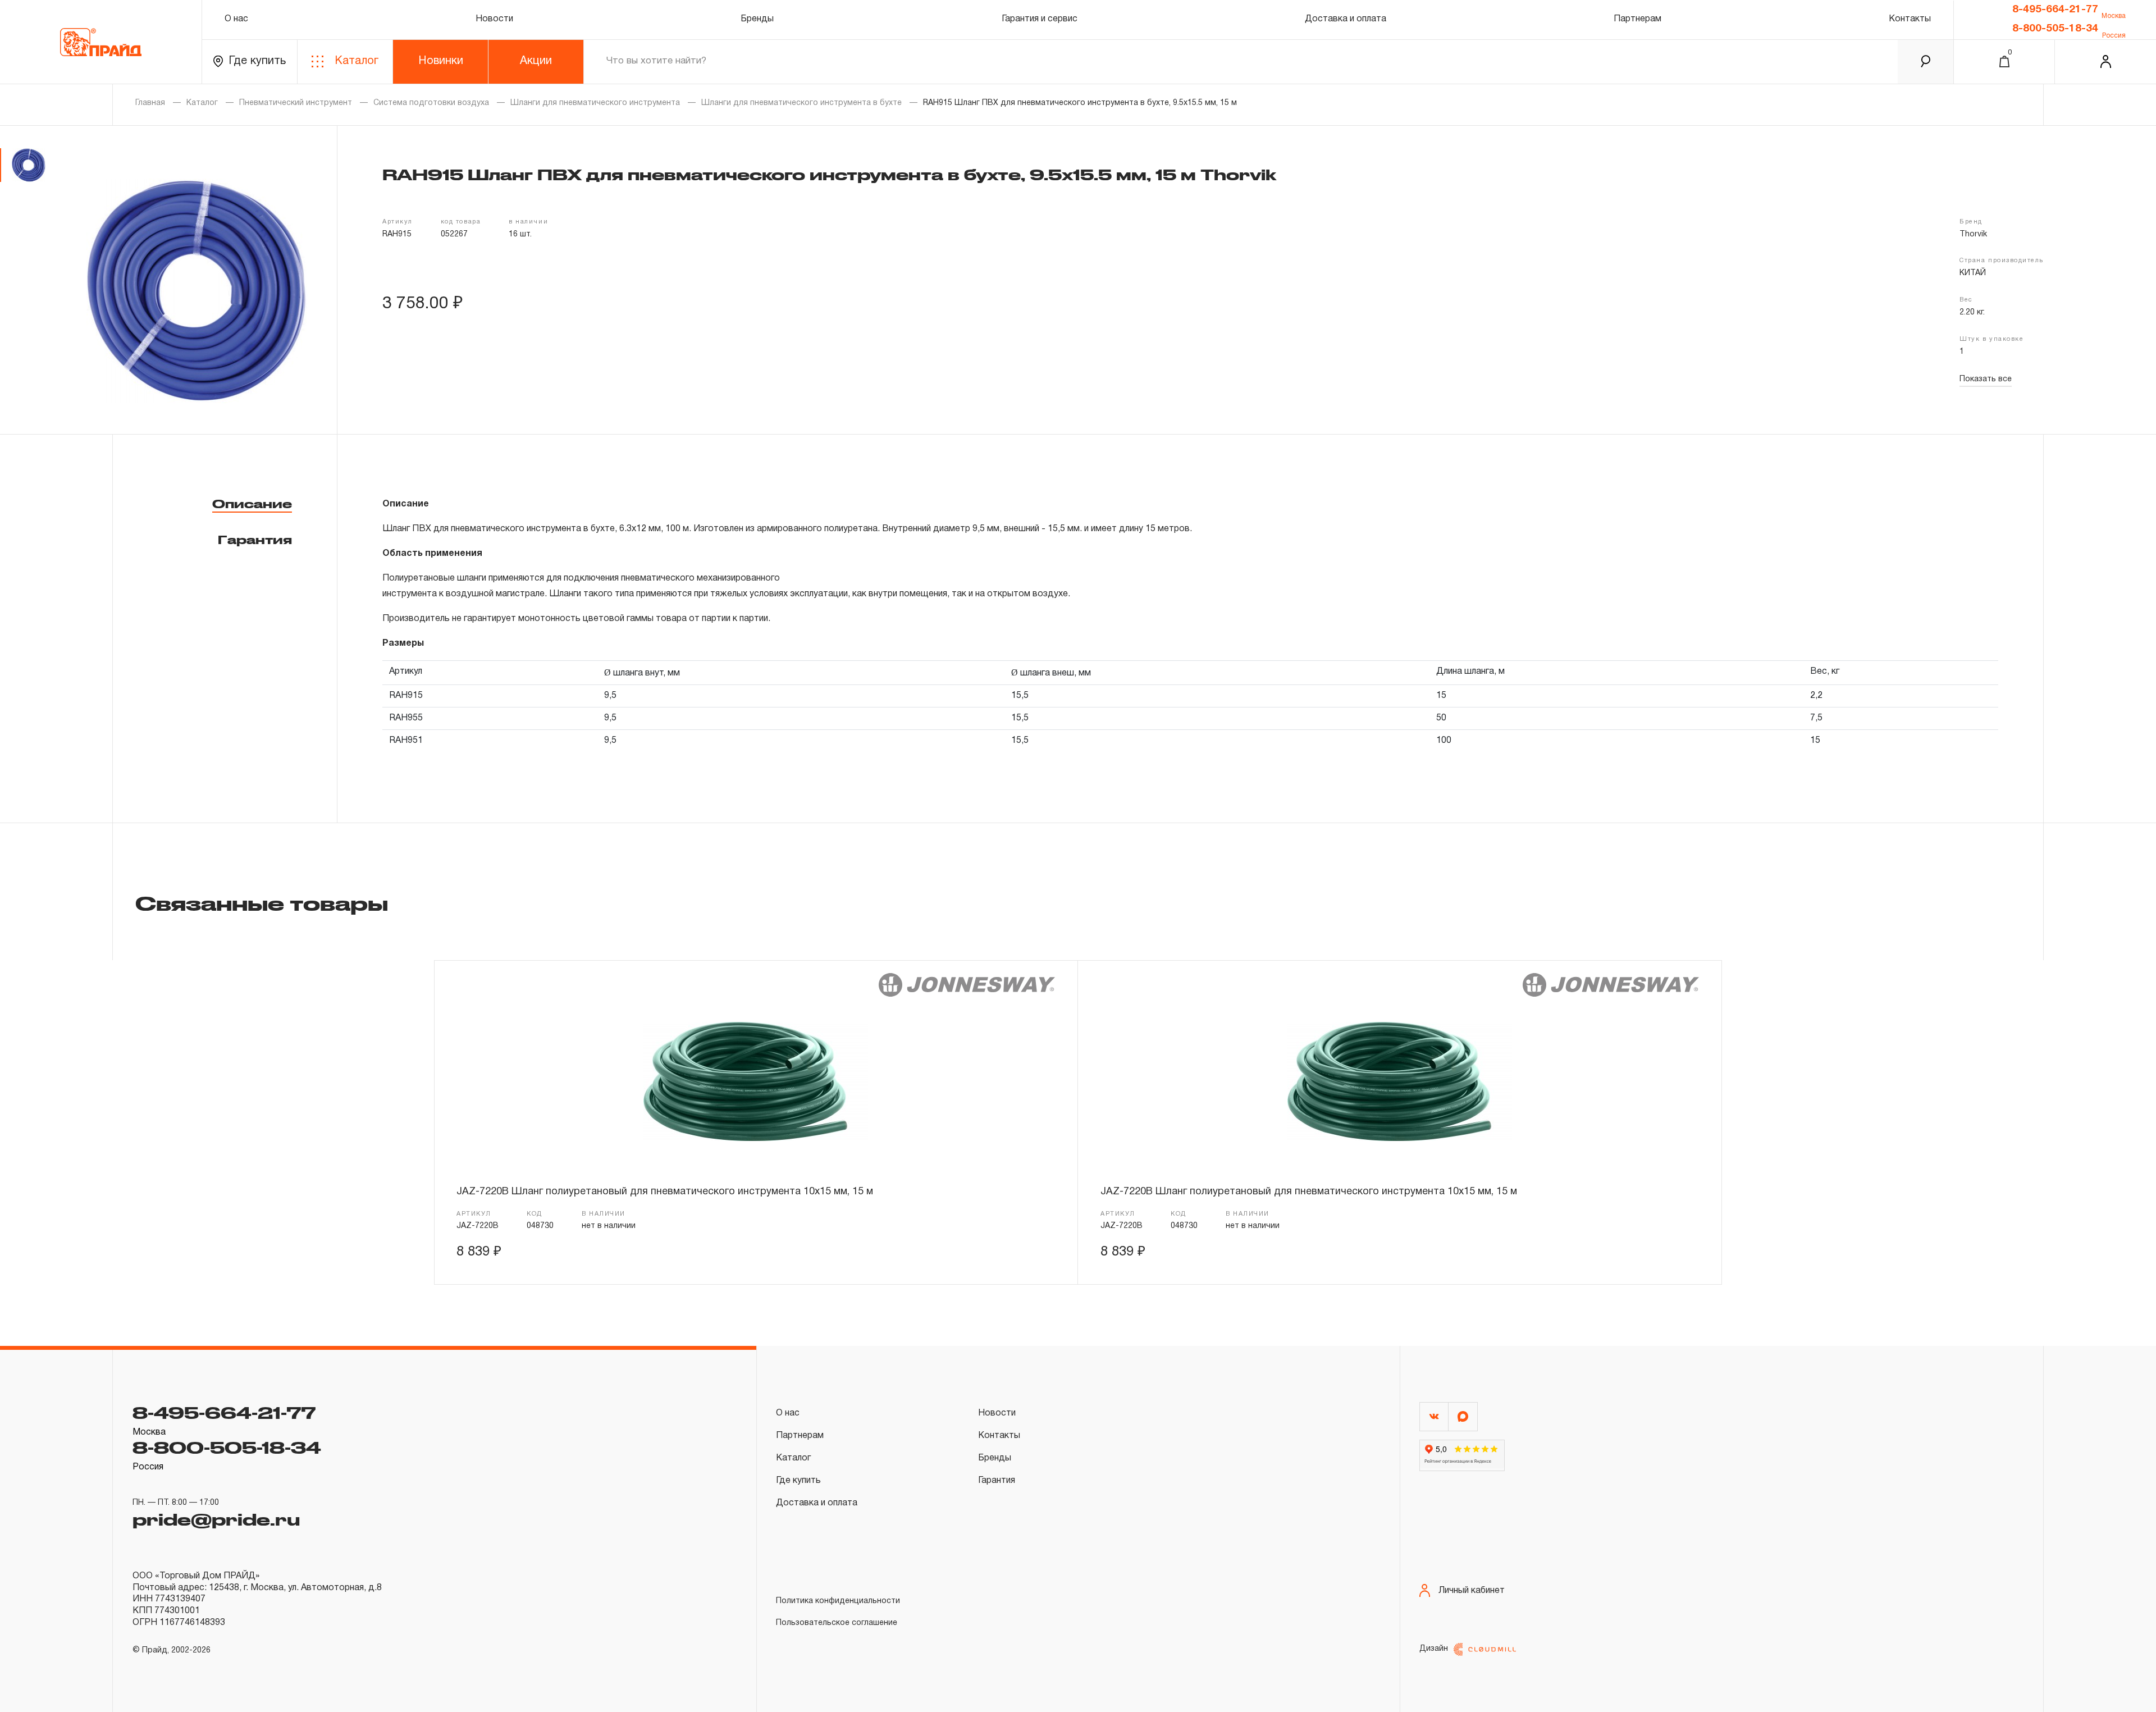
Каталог (357, 61)
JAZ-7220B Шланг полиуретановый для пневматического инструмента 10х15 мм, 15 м (665, 1192)
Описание (252, 504)
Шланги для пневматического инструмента (595, 103)
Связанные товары (262, 903)
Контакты (1910, 19)
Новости (494, 19)
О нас (236, 19)
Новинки (441, 61)
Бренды (757, 19)
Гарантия (255, 540)
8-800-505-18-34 (2055, 29)
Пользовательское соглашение (837, 1623)
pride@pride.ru (216, 1519)
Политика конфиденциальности (838, 1601)
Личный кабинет (1472, 1591)
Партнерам (1637, 19)
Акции (536, 61)
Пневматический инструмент (296, 103)
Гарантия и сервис (1040, 19)
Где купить (257, 61)
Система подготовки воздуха (431, 103)
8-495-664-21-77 (2055, 10)
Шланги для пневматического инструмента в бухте (801, 103)
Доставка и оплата (1346, 19)
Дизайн (1434, 1649)
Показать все (1986, 379)
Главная (150, 103)
